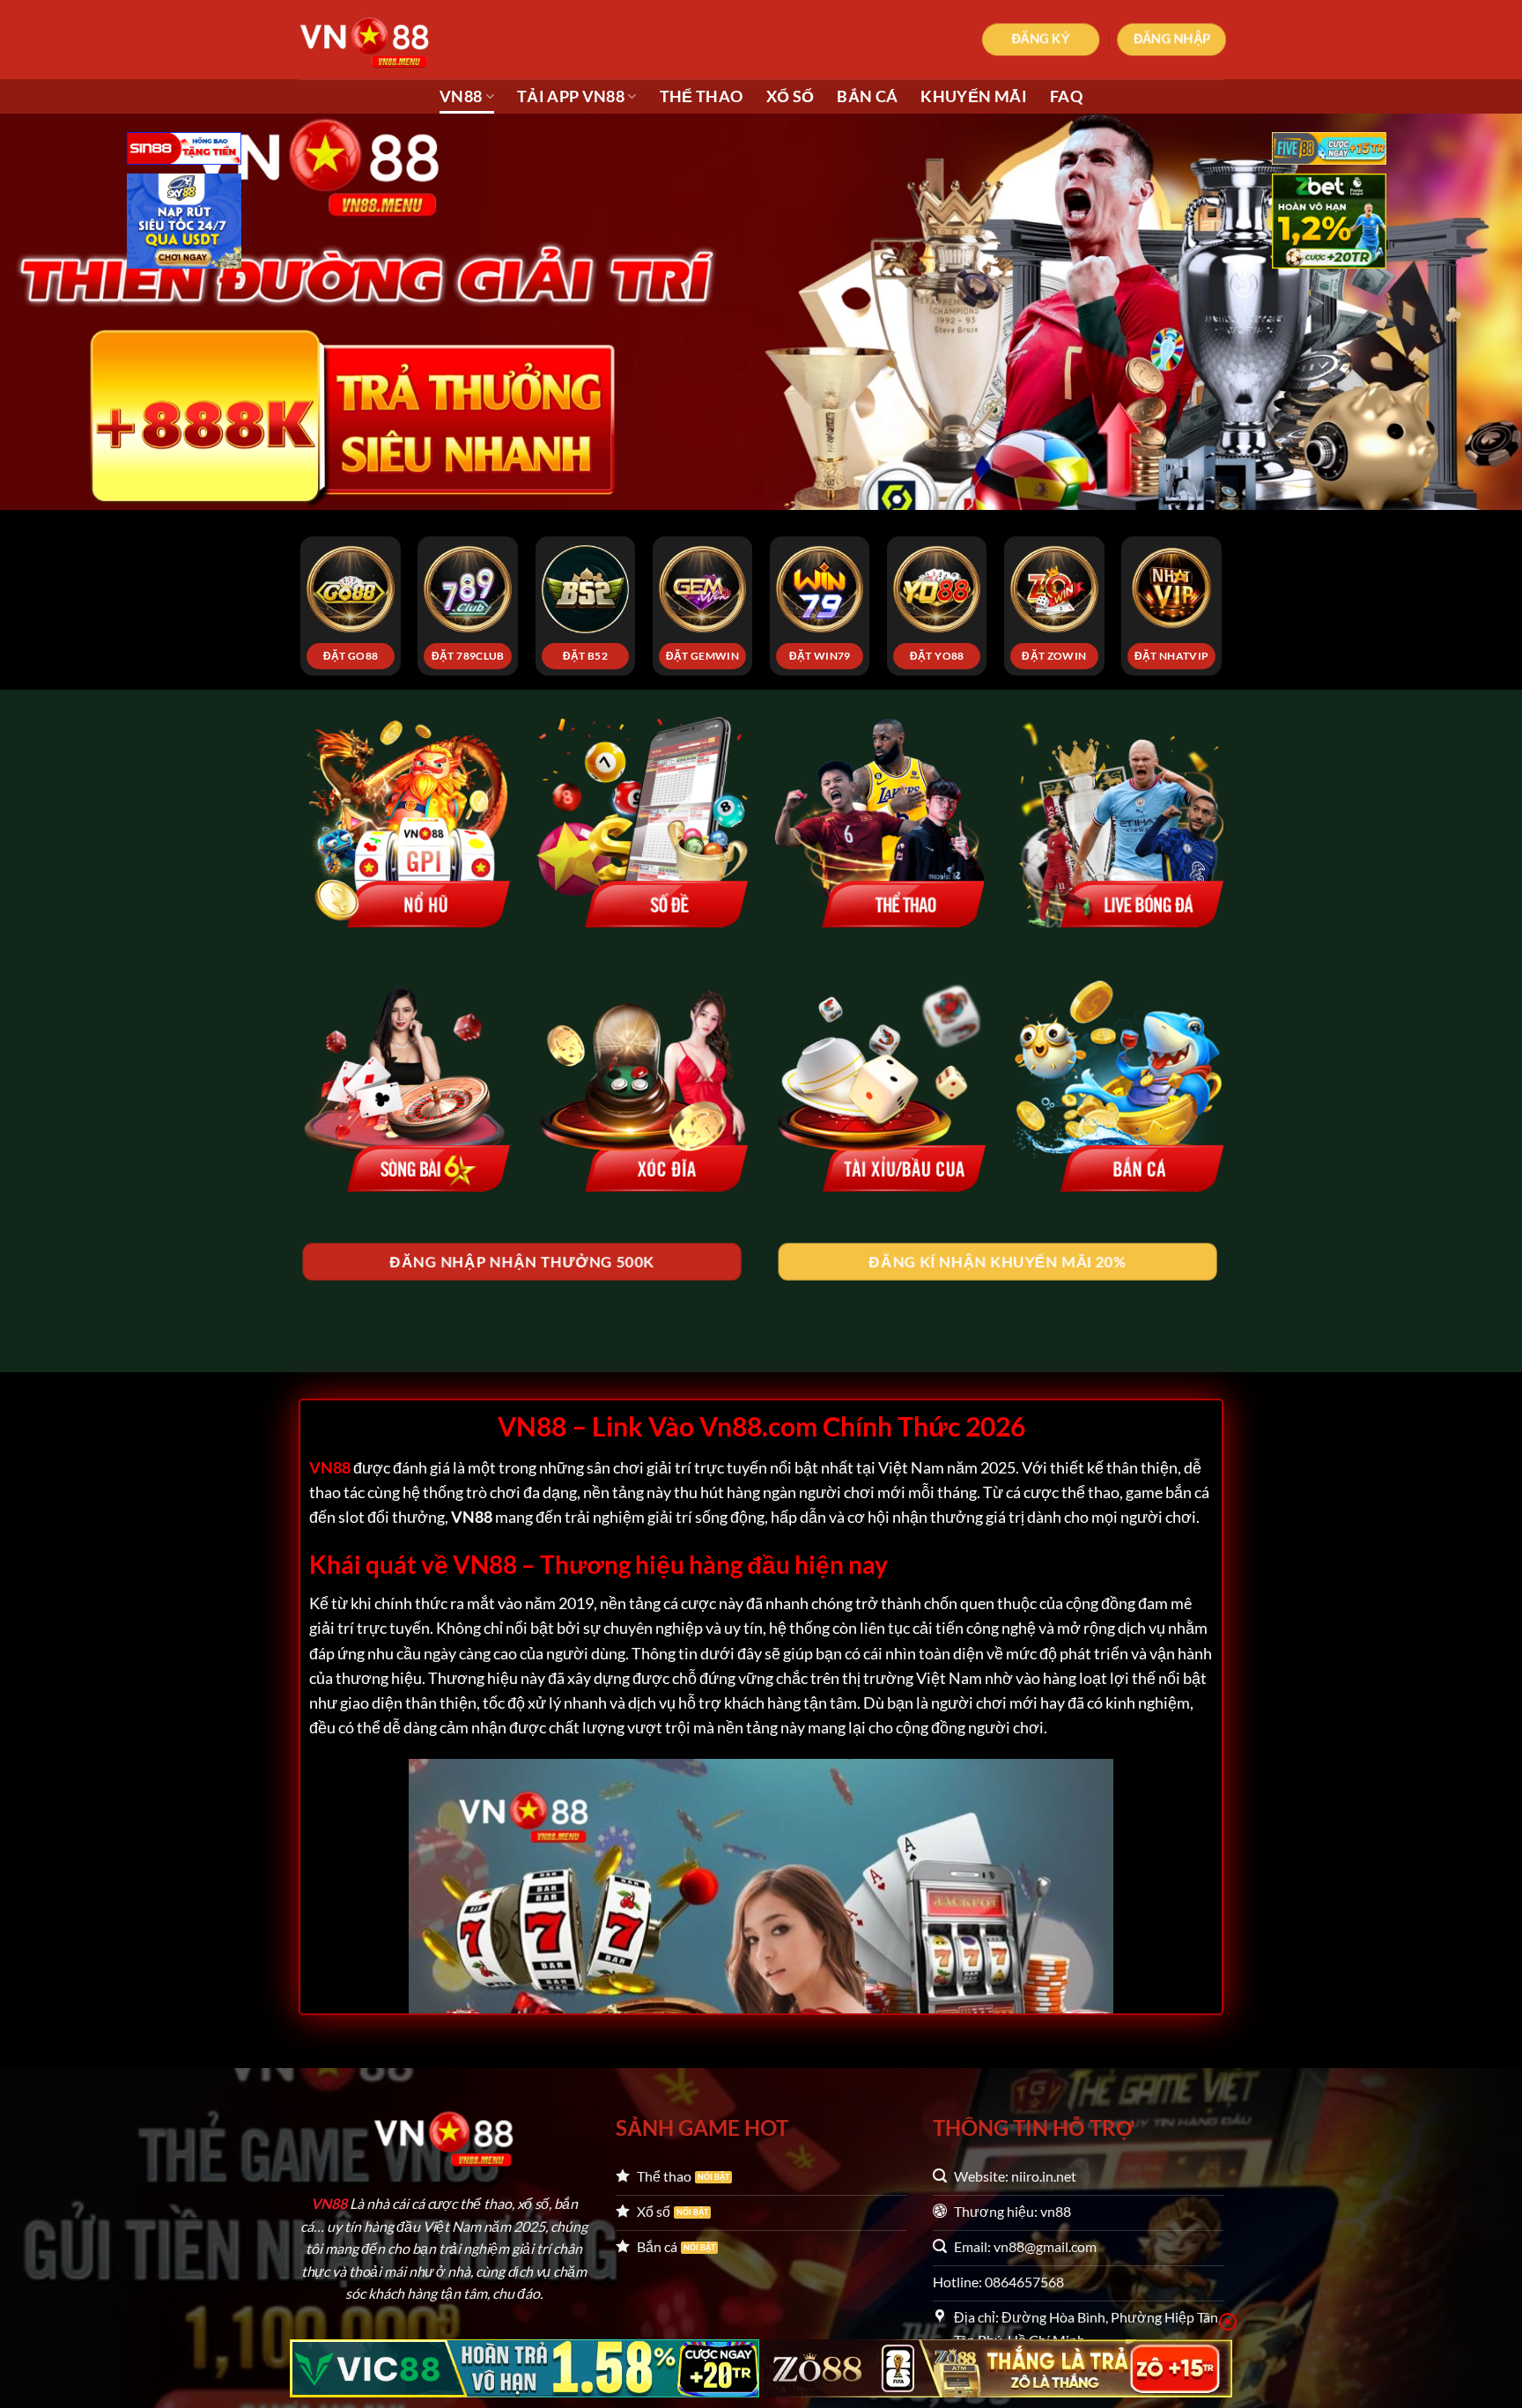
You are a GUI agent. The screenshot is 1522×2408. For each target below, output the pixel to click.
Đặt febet (586, 656)
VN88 (461, 96)
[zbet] (1329, 223)
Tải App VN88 (571, 96)
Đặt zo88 (820, 656)
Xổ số (791, 96)
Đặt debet (1171, 656)
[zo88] (998, 2368)
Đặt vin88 (937, 656)
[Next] (1248, 566)
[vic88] (525, 2368)
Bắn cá (867, 96)
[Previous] (274, 566)
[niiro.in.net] (387, 40)
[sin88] (184, 150)
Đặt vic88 (702, 656)
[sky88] (184, 223)
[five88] (1329, 150)
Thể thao (702, 96)
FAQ (1066, 96)
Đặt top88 (351, 656)
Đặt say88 (469, 656)
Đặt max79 (1054, 656)
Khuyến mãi (974, 96)
